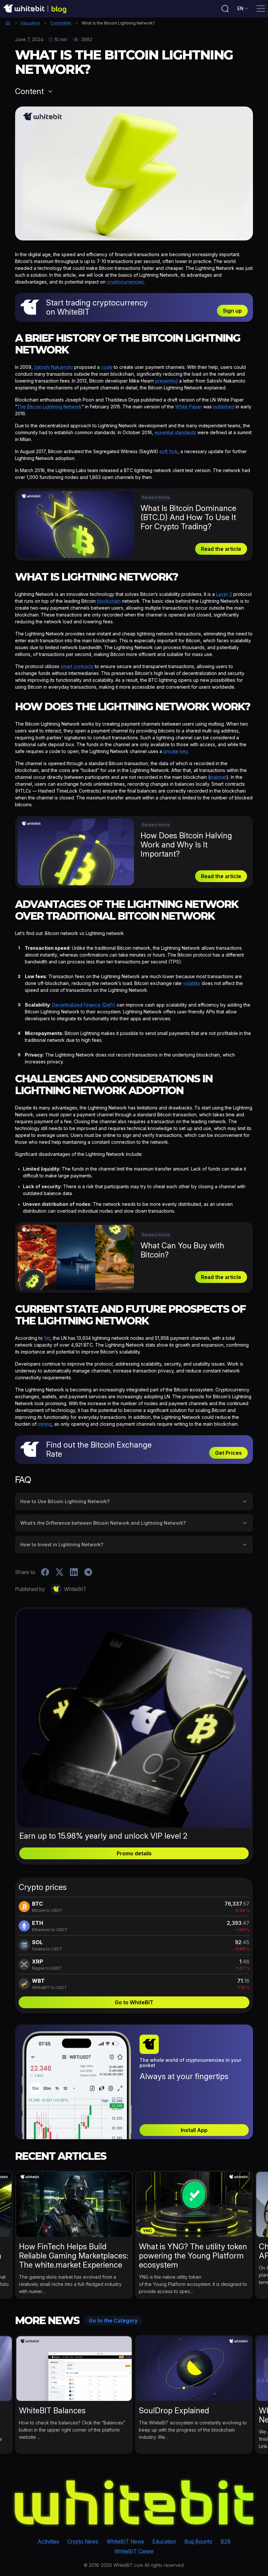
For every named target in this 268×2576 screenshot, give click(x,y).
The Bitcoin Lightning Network (49, 407)
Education (30, 23)
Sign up (232, 311)
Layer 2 (224, 594)
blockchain (109, 601)
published (224, 407)
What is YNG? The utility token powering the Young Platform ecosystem (193, 2256)
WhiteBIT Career (134, 2551)
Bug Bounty (198, 2541)
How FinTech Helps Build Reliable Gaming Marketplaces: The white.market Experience (74, 2256)
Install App (194, 2130)
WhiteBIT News (125, 2541)
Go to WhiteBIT (134, 2002)
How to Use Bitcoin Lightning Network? (65, 1501)
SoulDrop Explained (174, 2411)
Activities (48, 2541)
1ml (47, 1338)
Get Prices (228, 1453)
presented (167, 381)
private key (176, 751)
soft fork (169, 451)
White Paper (189, 407)
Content (29, 91)
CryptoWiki (61, 23)
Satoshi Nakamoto (53, 367)
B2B (226, 2541)
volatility (192, 983)
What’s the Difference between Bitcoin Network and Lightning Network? (103, 1523)
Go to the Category (113, 2321)
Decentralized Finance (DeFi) (84, 1005)
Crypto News (83, 2541)
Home (8, 23)
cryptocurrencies (125, 282)
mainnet (218, 777)
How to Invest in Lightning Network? (62, 1544)
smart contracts (77, 666)
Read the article (221, 549)
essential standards (175, 432)
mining (45, 1424)
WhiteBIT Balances (52, 2411)
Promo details (134, 1853)
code (107, 367)
